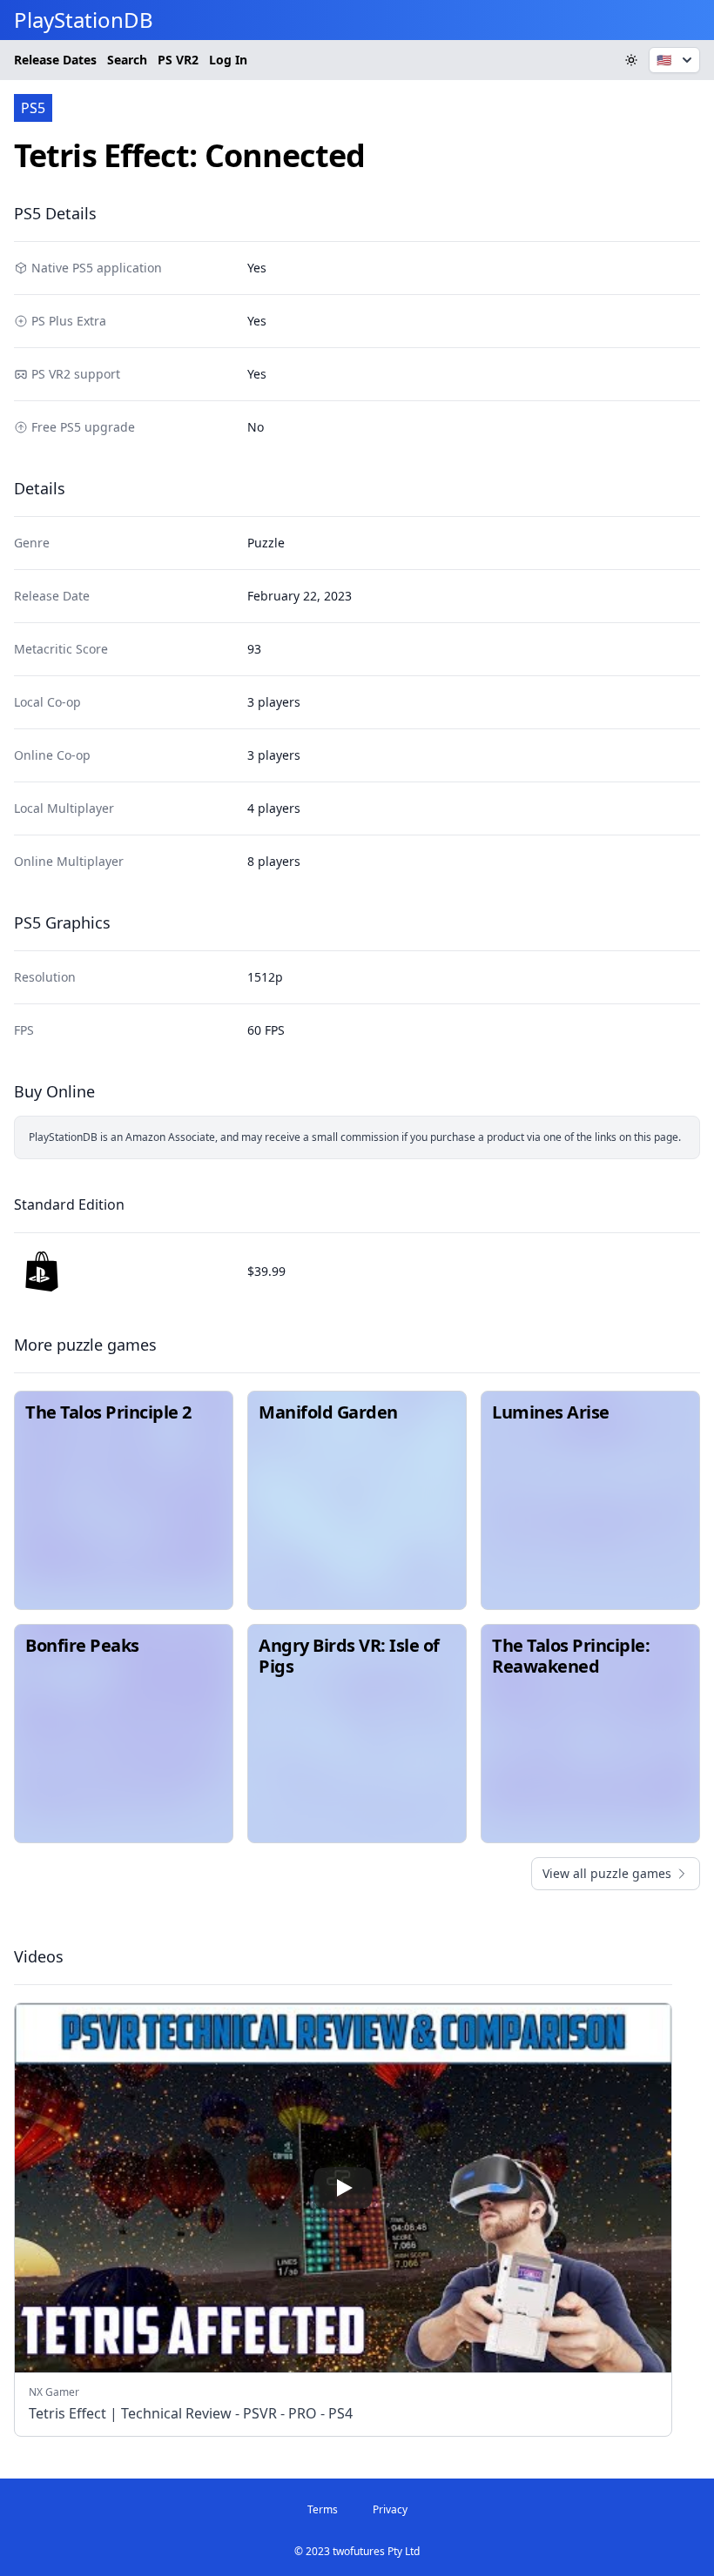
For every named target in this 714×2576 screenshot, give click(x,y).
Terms (323, 2509)
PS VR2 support (76, 374)
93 (254, 649)
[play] (343, 2188)
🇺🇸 (664, 60)
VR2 (178, 60)
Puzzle (266, 543)
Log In (228, 60)
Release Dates (55, 60)
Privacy (390, 2509)
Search (127, 60)
